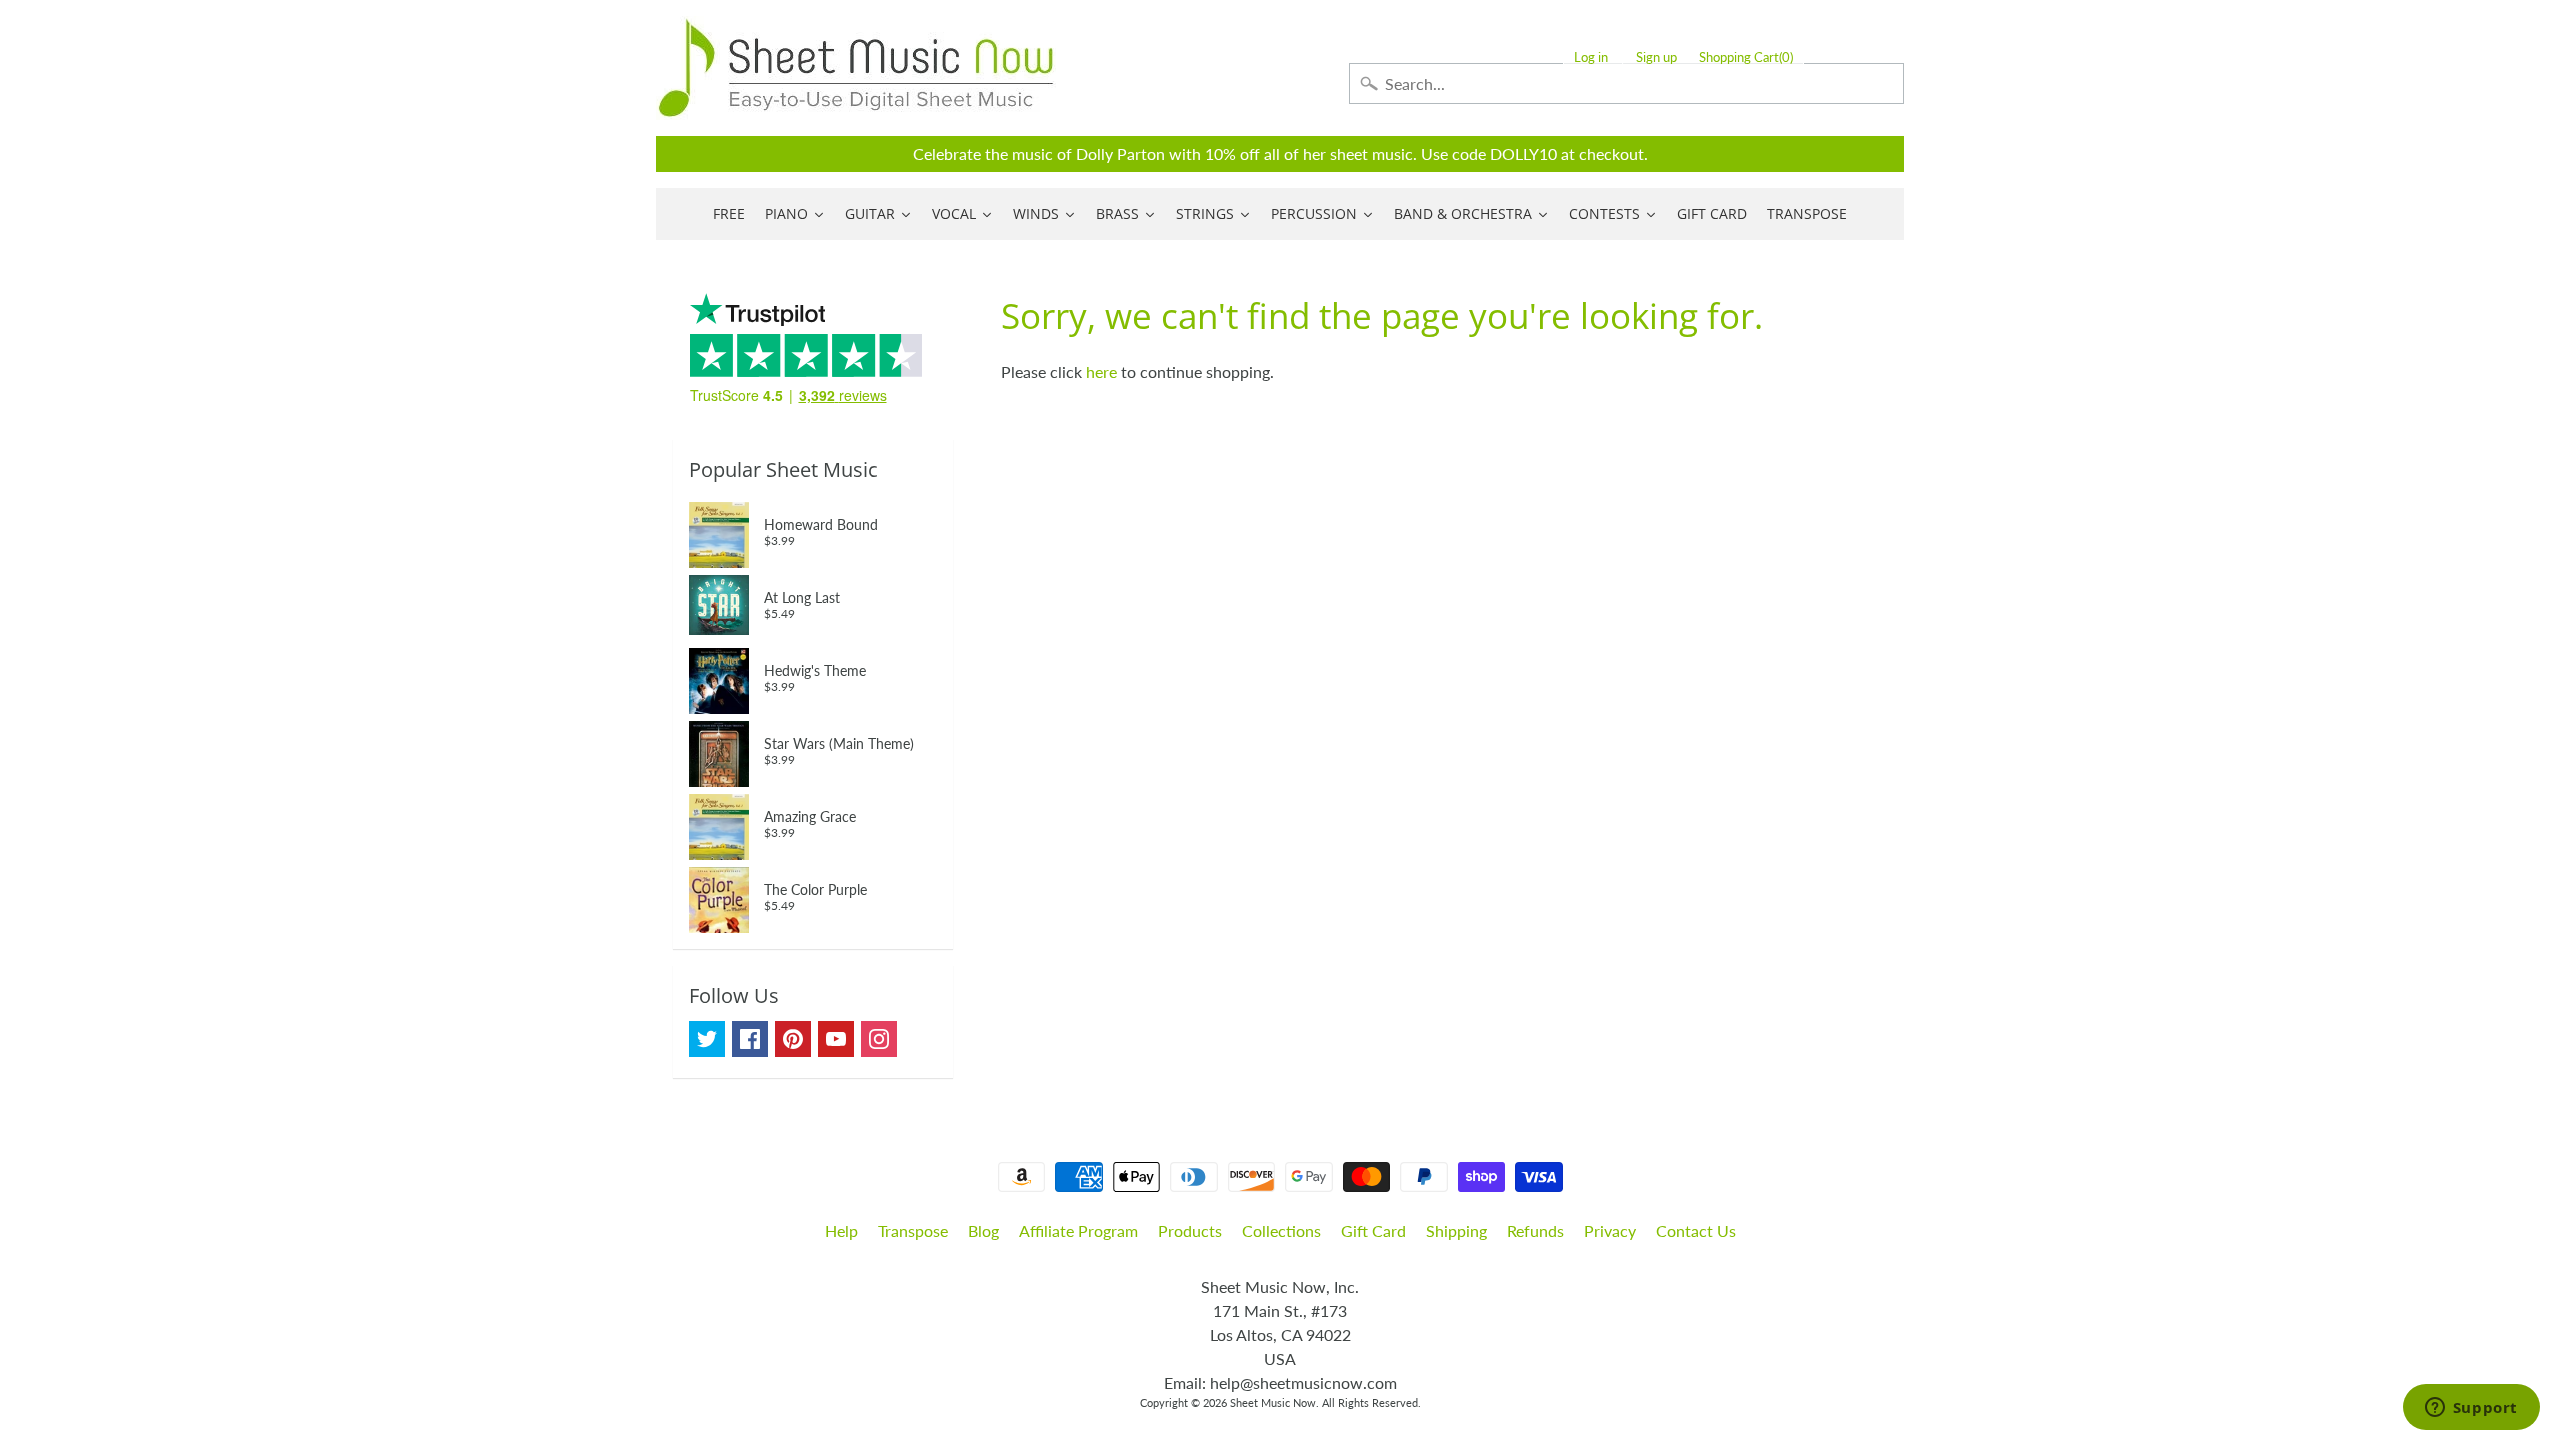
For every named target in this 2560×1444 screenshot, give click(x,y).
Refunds (1535, 1230)
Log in (1591, 57)
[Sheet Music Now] (856, 68)
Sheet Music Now (1273, 1402)
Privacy (1610, 1230)
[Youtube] (836, 1039)
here (1101, 371)
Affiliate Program (1078, 1230)
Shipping (1456, 1230)
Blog (983, 1230)
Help (841, 1230)
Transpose (913, 1230)
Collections (1281, 1230)
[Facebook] (750, 1039)
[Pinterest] (793, 1039)
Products (1190, 1230)
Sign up (1656, 57)
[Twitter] (707, 1039)
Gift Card (1373, 1230)
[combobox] (1626, 83)
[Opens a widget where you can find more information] (2471, 1409)
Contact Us (1696, 1230)
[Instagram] (879, 1039)
